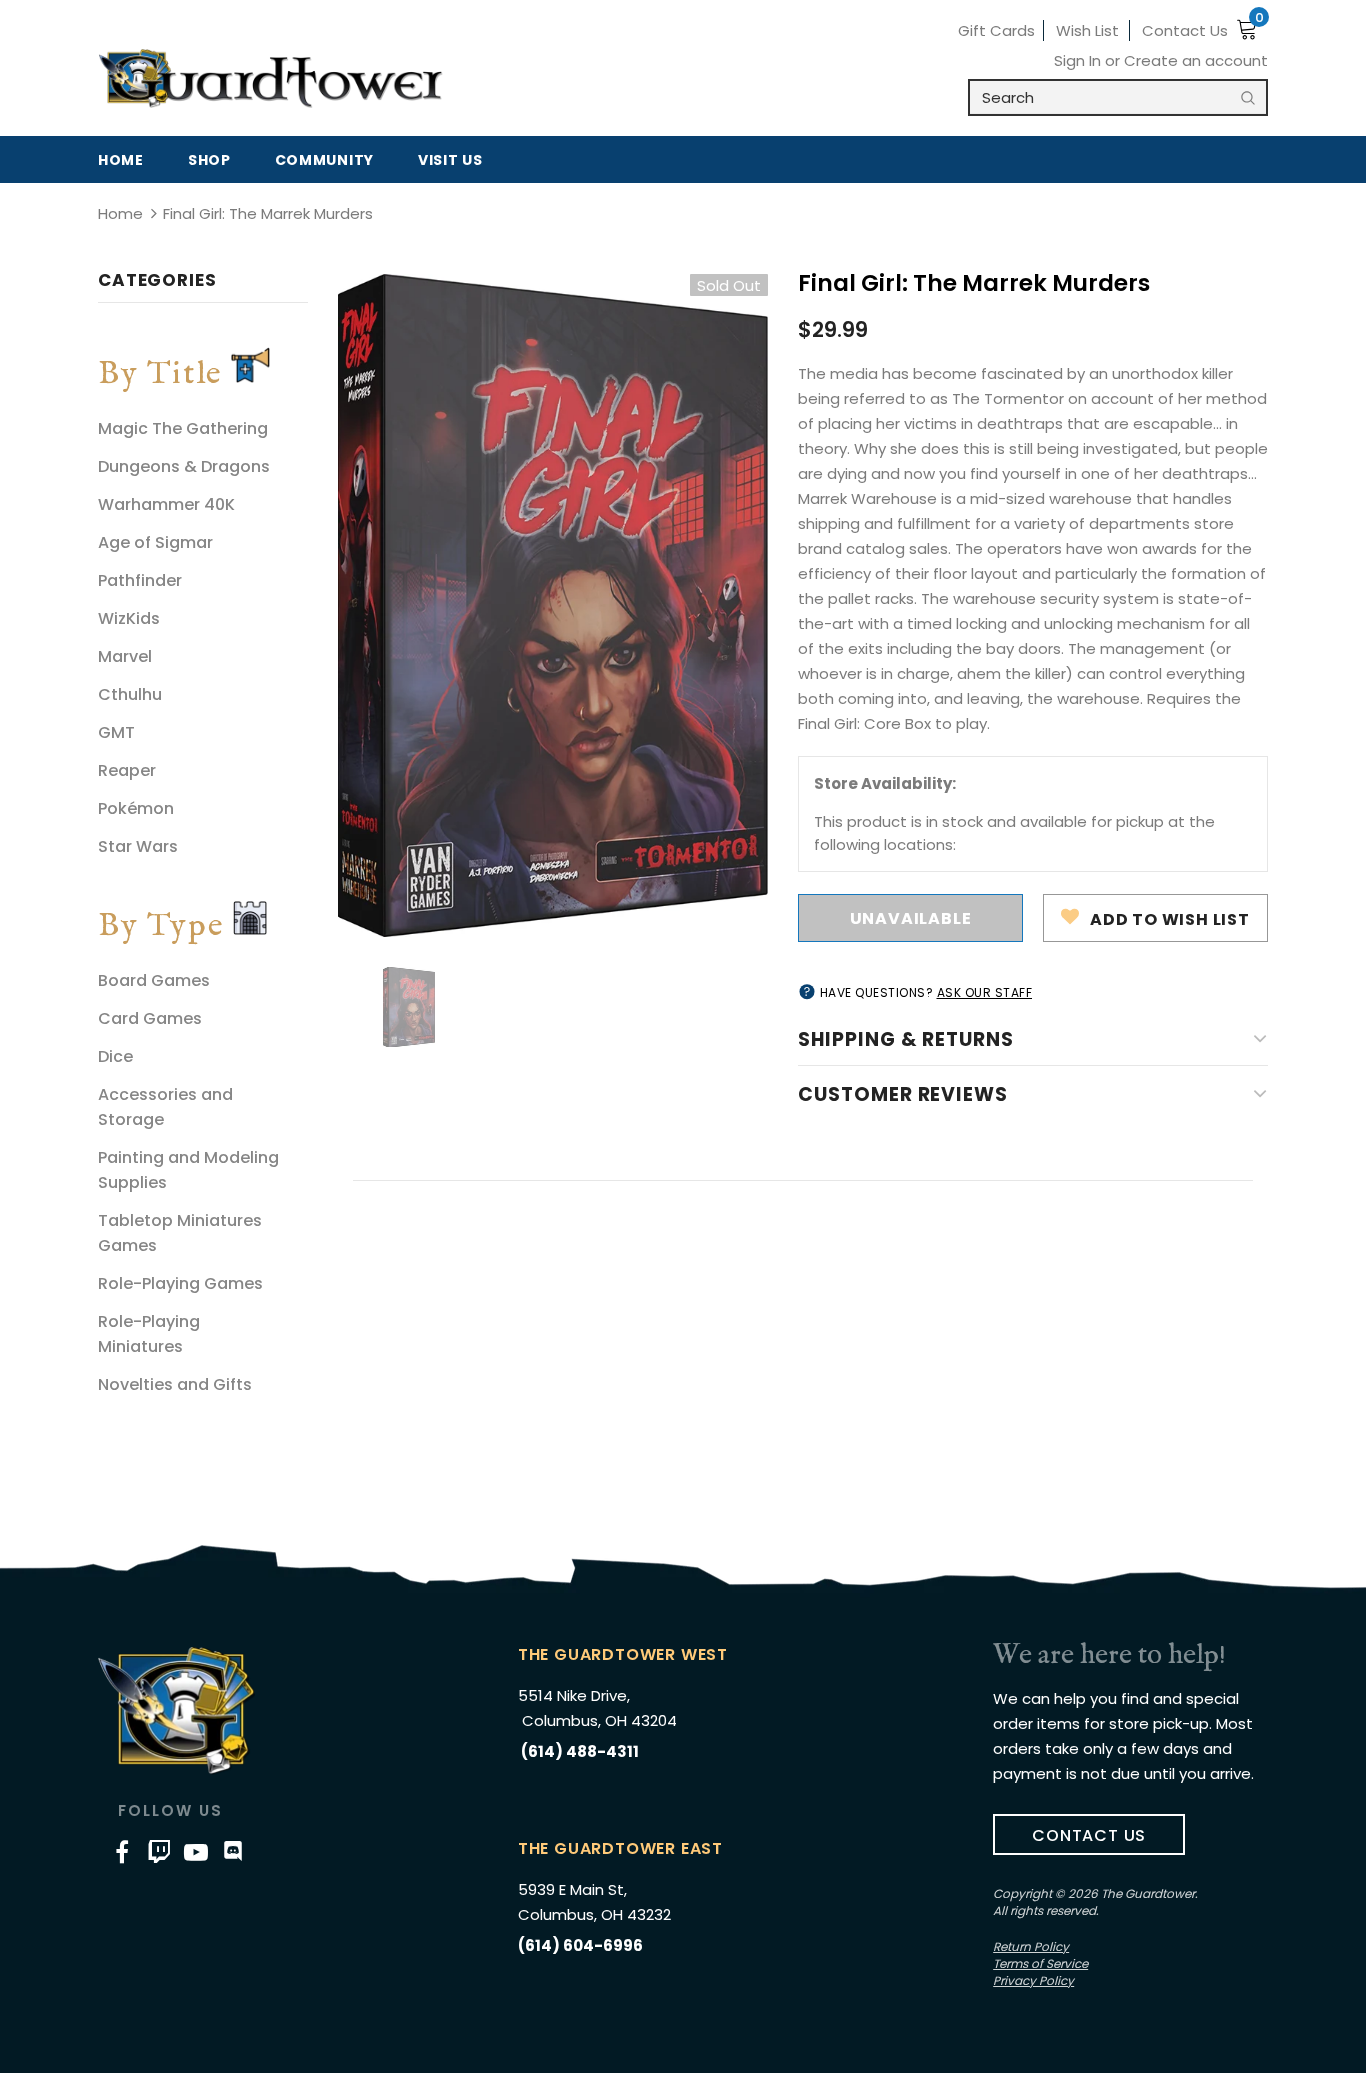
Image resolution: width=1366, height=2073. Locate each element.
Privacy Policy (1033, 1980)
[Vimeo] (159, 1851)
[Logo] (270, 79)
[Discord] (233, 1851)
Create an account (1196, 60)
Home (120, 213)
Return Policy (1031, 1946)
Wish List (1087, 30)
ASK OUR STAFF (985, 992)
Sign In (1079, 60)
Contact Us (1185, 30)
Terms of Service (1040, 1963)
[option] (553, 605)
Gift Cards (996, 30)
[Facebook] (122, 1851)
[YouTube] (196, 1851)
